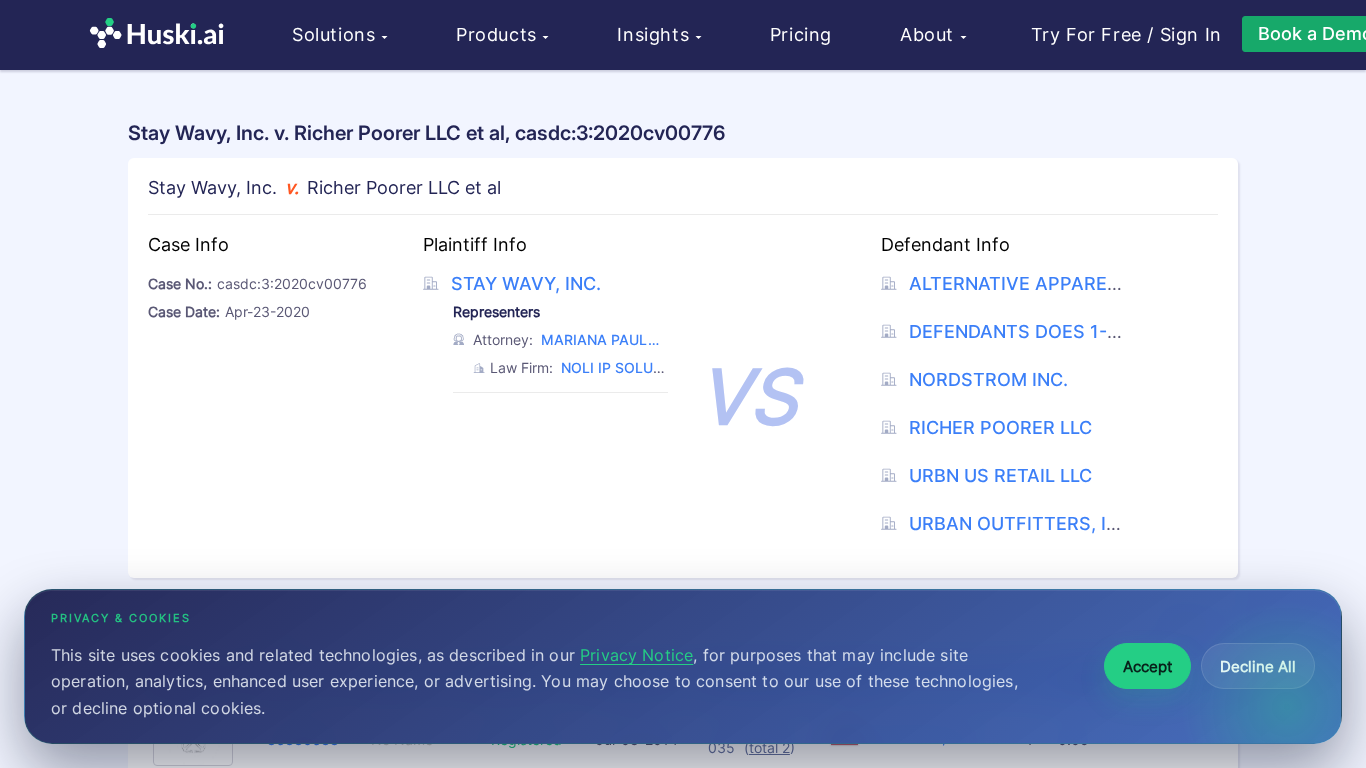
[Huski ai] (162, 35)
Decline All (1258, 666)
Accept (1147, 666)
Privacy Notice (636, 655)
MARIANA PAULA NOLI (599, 342)
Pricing (801, 34)
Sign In (1191, 35)
